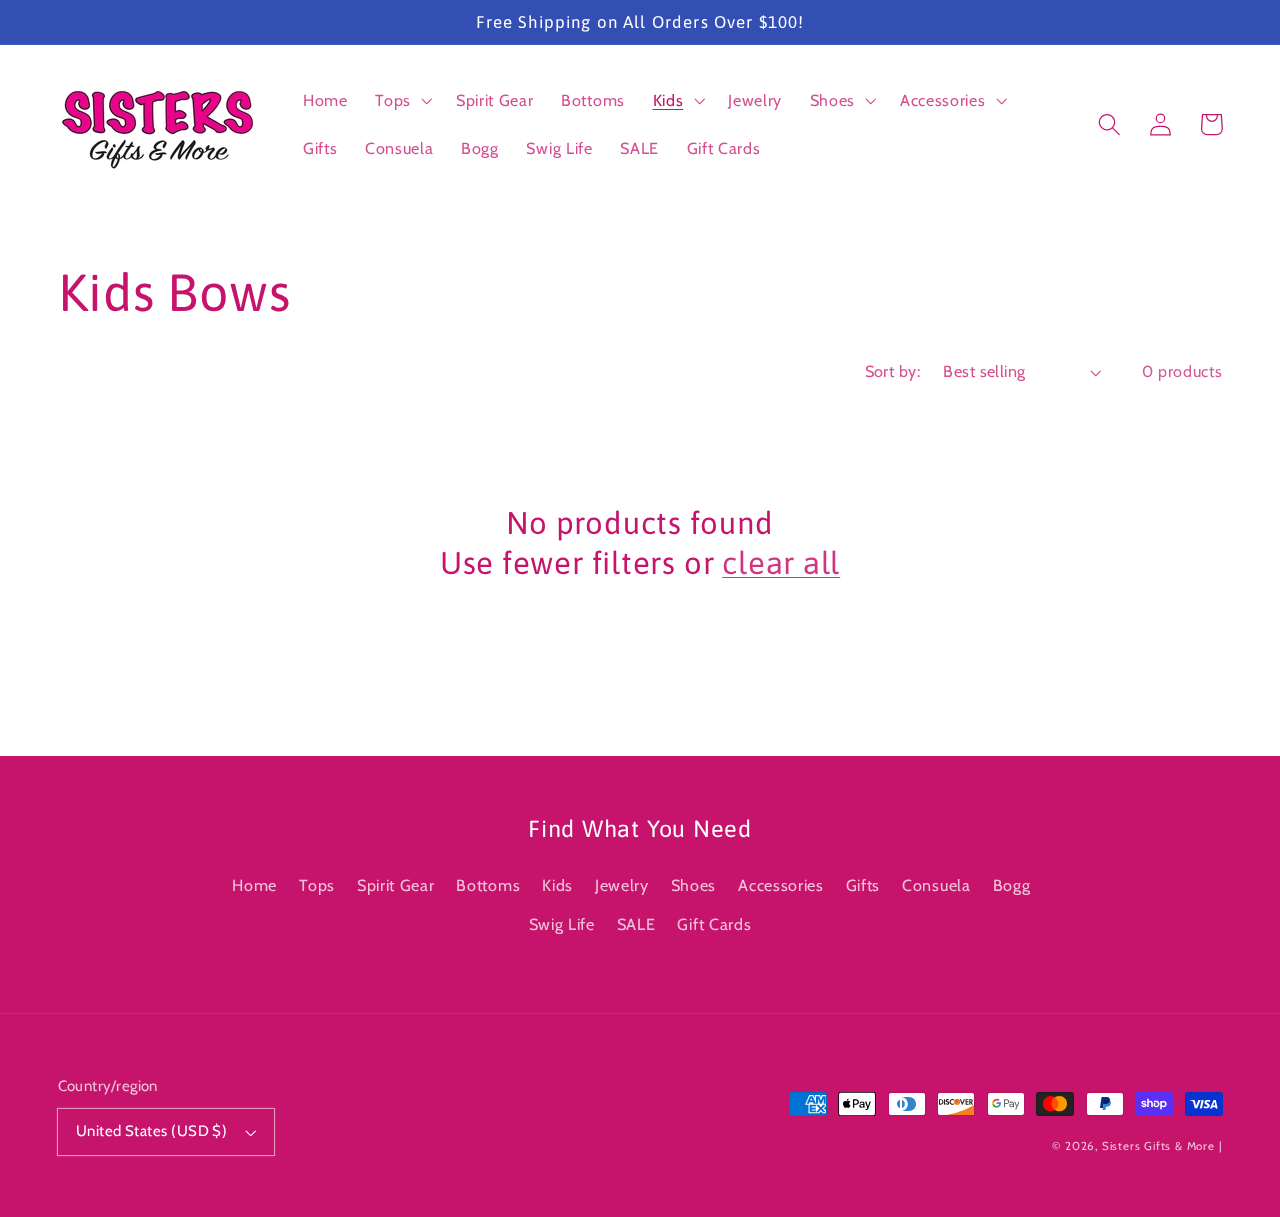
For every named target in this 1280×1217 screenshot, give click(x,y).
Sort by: (893, 371)
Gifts (863, 885)
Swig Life (562, 924)
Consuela (936, 885)
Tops (317, 885)
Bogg (1012, 885)
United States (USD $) (152, 1131)
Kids (557, 885)
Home (254, 885)
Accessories (781, 885)
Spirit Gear (396, 885)
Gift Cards (714, 924)
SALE (636, 924)
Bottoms (488, 885)
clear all (781, 563)
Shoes (693, 885)
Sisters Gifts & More (1158, 1146)
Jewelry (622, 885)
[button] (401, 100)
